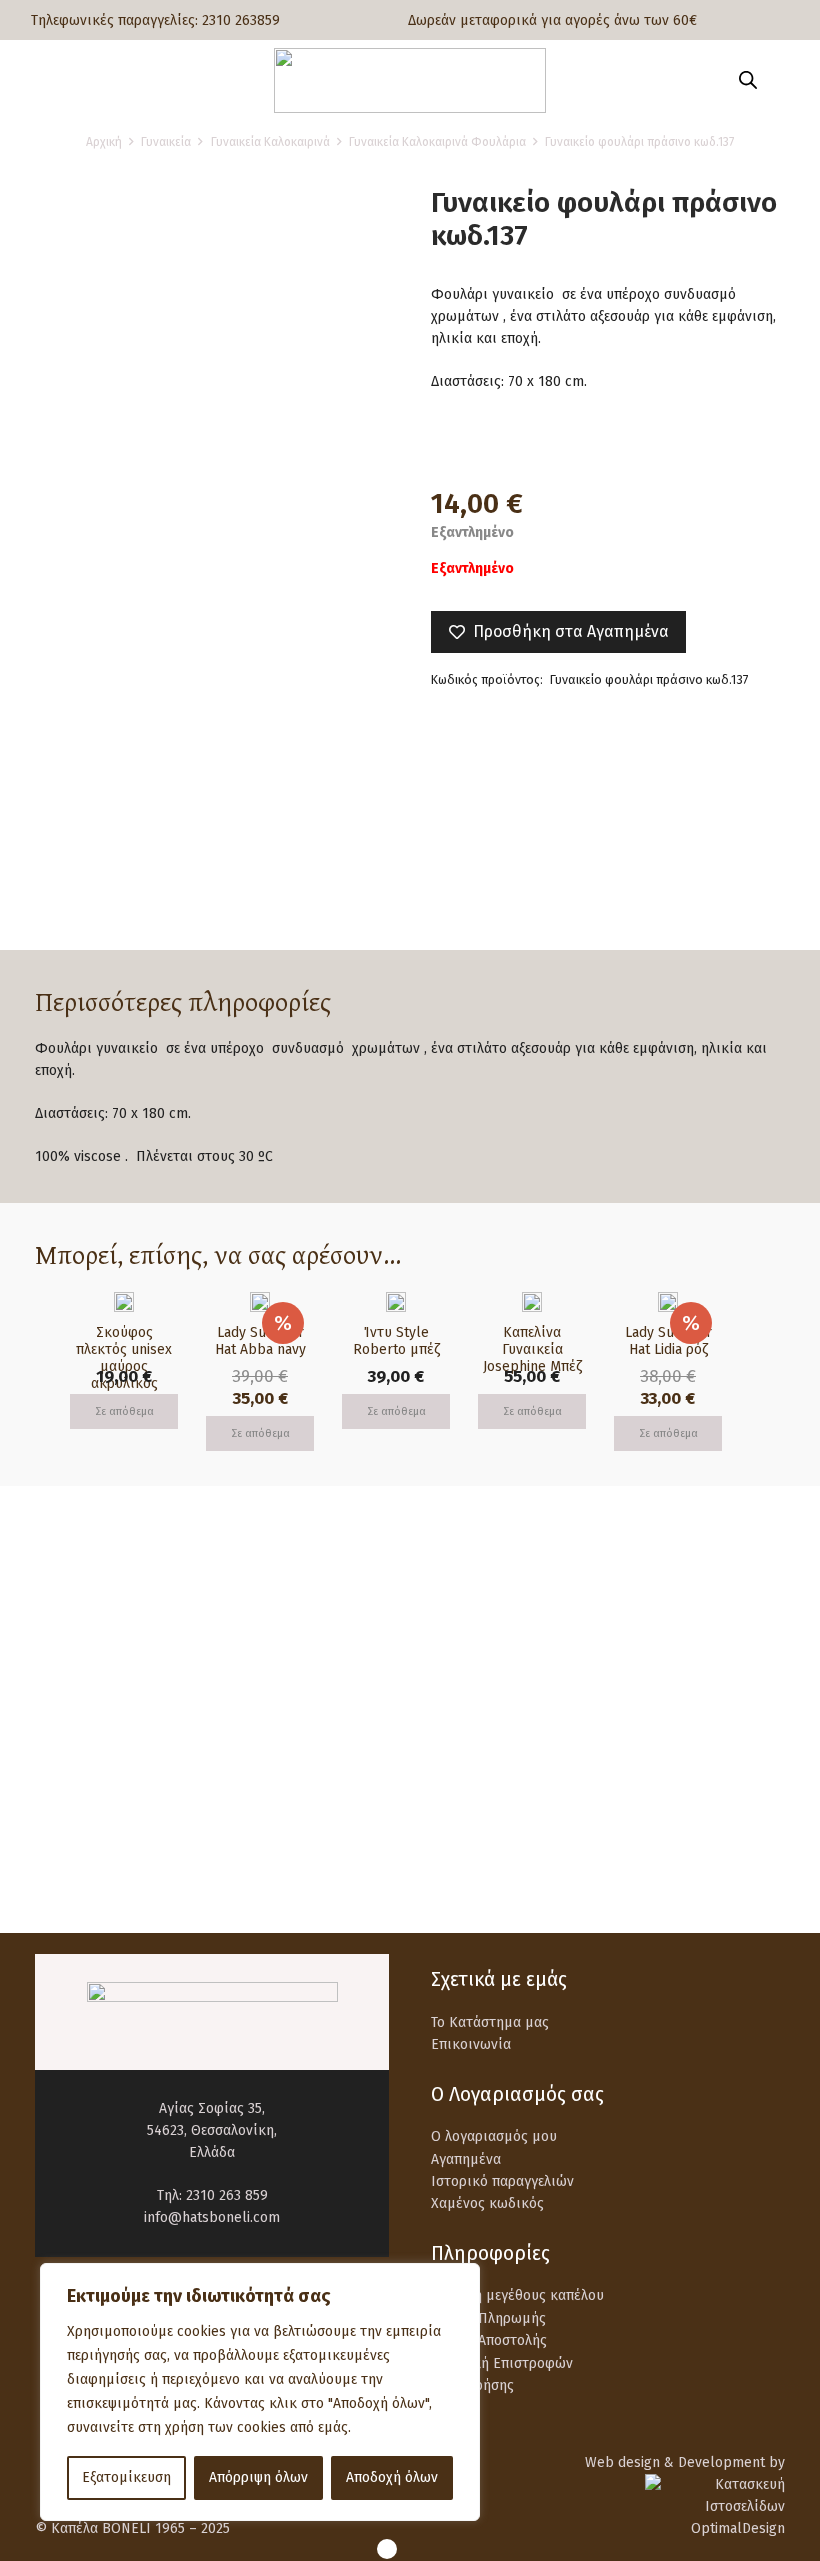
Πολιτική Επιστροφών (502, 2363)
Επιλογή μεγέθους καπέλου (517, 2295)
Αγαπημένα (466, 2159)
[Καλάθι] (782, 80)
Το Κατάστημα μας (490, 2022)
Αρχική (104, 142)
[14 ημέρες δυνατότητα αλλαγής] (477, 1740)
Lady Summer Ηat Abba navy (260, 1341)
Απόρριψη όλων (258, 2477)
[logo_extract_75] (410, 80)
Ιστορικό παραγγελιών (502, 2181)
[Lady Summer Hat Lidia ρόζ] (668, 1302)
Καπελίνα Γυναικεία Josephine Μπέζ (532, 1349)
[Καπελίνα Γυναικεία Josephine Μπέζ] (532, 1302)
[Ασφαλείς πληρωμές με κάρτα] (477, 1645)
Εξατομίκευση (126, 2477)
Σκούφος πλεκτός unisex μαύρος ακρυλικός (124, 1357)
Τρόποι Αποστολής (489, 2340)
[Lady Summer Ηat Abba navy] (260, 1302)
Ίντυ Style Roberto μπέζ (396, 1341)
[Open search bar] (748, 80)
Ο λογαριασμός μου (494, 2136)
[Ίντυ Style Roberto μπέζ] (396, 1302)
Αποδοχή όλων (392, 2477)
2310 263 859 (227, 2195)
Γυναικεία (166, 142)
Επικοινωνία (471, 2044)
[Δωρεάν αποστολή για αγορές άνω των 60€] (81, 1645)
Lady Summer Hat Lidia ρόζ (668, 1341)
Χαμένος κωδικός (487, 2203)
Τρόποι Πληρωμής (488, 2318)
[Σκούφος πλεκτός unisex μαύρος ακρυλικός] (124, 1302)
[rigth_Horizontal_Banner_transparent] (410, 1850)
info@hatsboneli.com (212, 2217)
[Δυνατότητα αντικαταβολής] (81, 1740)
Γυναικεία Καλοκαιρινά (270, 142)
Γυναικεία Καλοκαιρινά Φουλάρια (437, 142)
